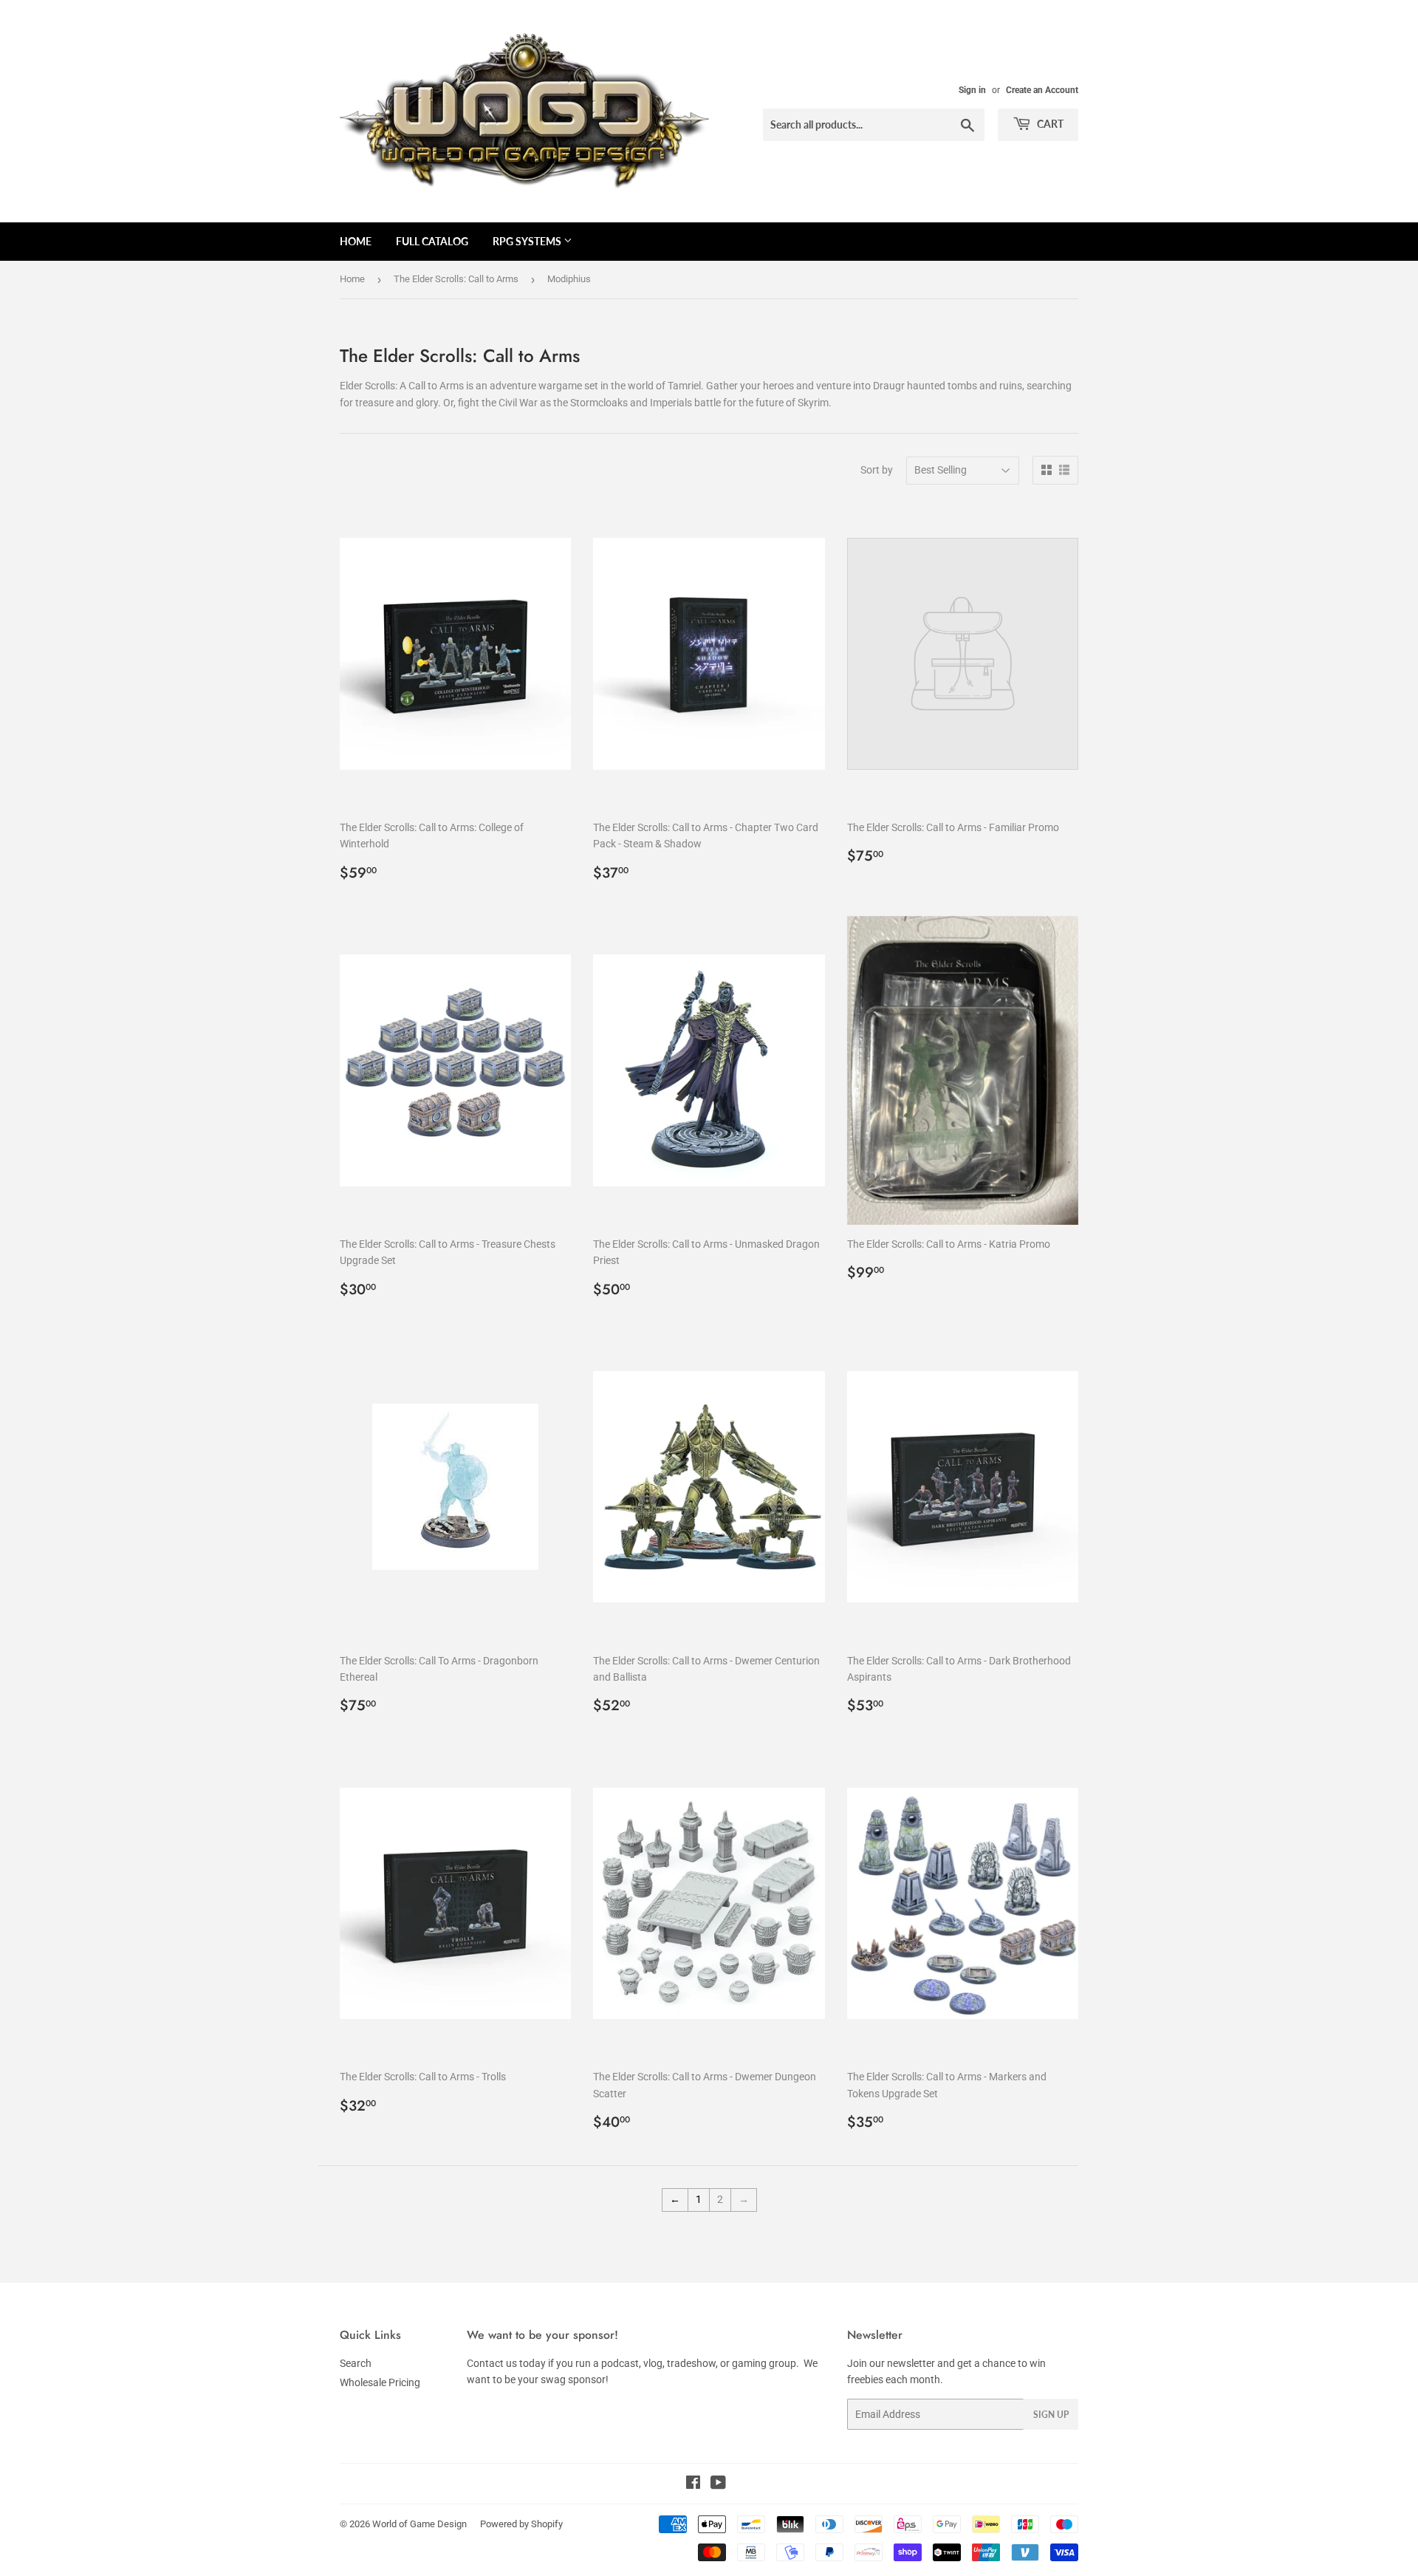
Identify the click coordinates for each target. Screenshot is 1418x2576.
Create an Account (1042, 90)
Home (356, 241)
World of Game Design (419, 2524)
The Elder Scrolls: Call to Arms (456, 279)
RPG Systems (528, 241)
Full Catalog (432, 241)
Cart (1049, 124)
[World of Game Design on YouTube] (718, 2484)
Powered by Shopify (521, 2524)
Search (356, 2363)
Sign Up (1051, 2415)
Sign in (972, 90)
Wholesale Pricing (380, 2382)
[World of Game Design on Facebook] (693, 2484)
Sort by (877, 470)
